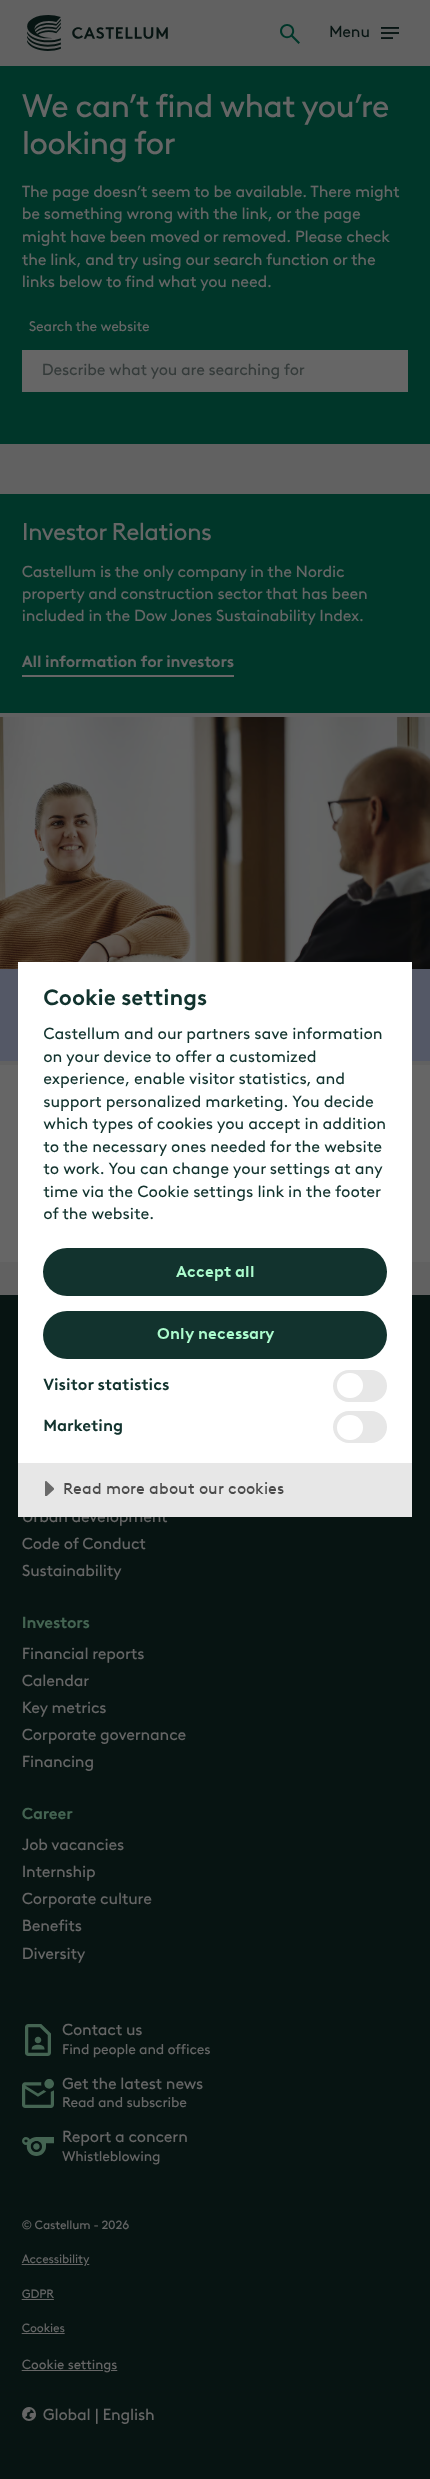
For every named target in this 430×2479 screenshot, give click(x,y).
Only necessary (215, 1333)
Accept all (215, 1271)
